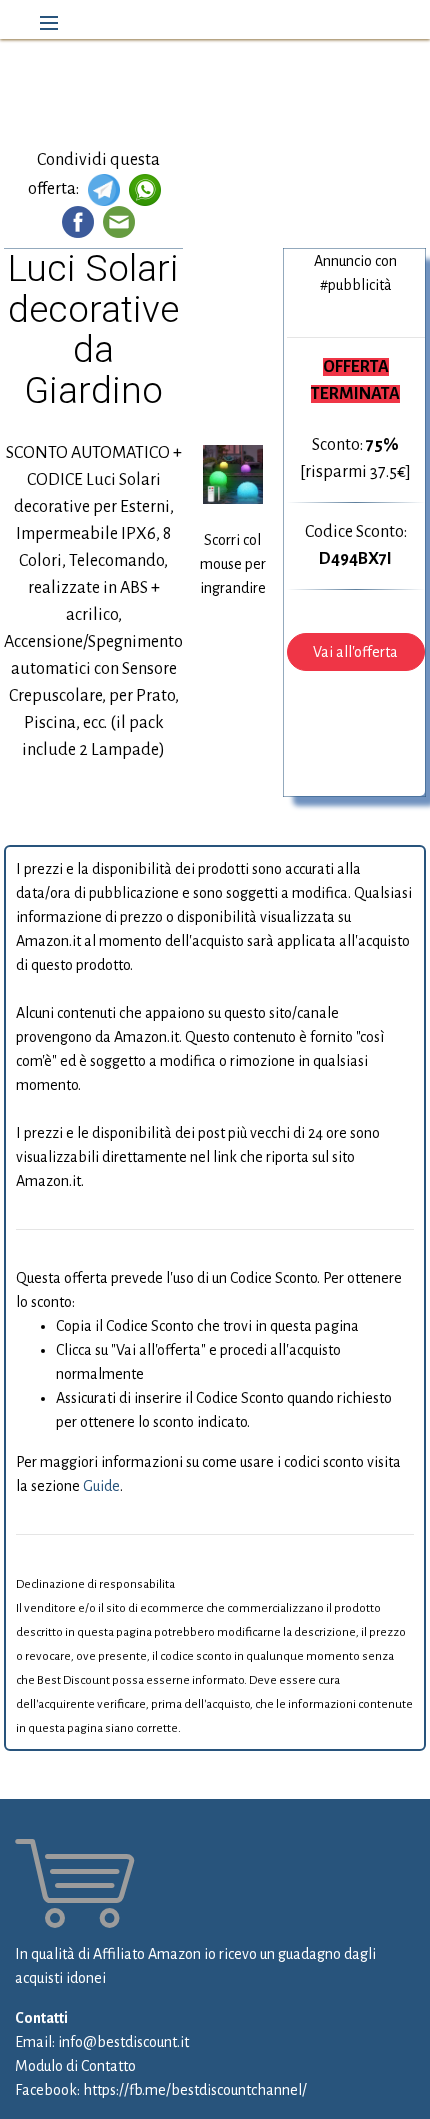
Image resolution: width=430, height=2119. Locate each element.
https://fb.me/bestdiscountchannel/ (195, 2090)
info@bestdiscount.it (123, 2042)
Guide (101, 1486)
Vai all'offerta (355, 652)
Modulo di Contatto (75, 2066)
